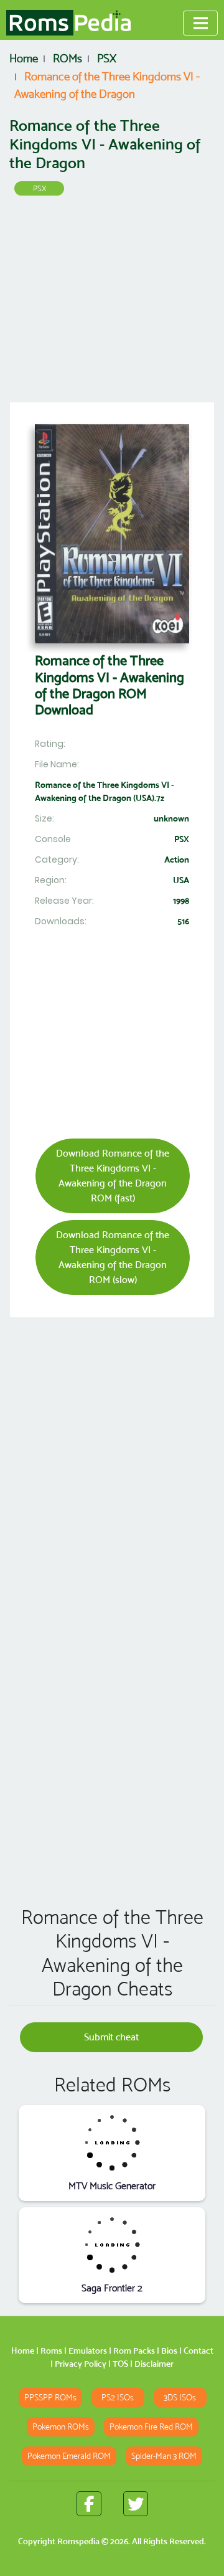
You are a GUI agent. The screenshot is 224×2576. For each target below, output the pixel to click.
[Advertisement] (112, 303)
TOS (120, 2364)
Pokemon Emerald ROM (69, 2456)
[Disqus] (112, 1717)
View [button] (112, 2142)
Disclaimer (154, 2364)
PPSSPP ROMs (50, 2398)
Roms (51, 2351)
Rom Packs (134, 2351)
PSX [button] (40, 188)
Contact (198, 2351)
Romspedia (78, 2541)
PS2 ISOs (118, 2398)
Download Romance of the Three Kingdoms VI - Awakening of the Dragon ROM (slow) (113, 1257)
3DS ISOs (180, 2398)
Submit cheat (111, 2037)
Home (23, 2351)
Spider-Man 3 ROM (164, 2456)
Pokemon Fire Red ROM (151, 2427)
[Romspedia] (68, 23)
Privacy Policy (81, 2364)
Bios (169, 2351)
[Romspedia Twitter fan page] (136, 2504)
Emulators (88, 2351)
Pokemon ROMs (61, 2427)
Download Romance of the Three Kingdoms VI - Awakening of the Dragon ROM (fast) (113, 1176)
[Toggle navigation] (200, 23)
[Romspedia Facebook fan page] (89, 2504)
